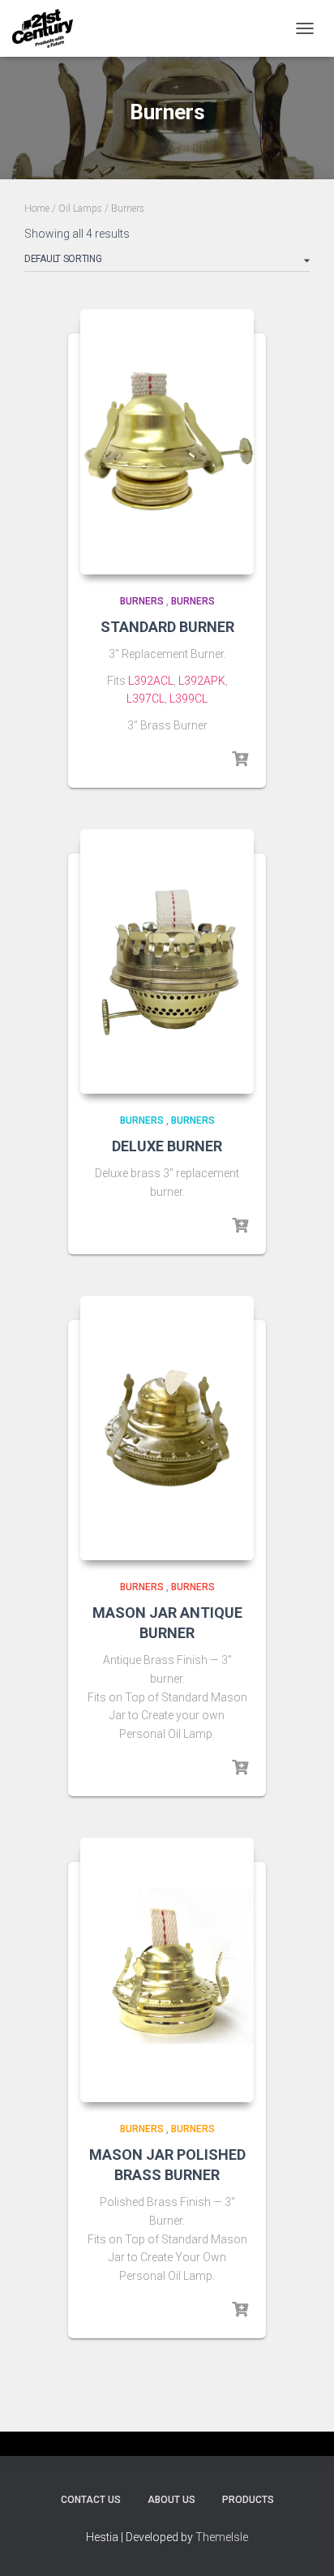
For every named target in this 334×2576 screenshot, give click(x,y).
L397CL (146, 699)
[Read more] (240, 759)
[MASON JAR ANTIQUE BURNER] (167, 1428)
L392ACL (151, 681)
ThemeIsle (222, 2537)
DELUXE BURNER (167, 1146)
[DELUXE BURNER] (167, 962)
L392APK (202, 681)
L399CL (188, 699)
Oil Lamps (80, 209)
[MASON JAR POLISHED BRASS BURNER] (167, 1970)
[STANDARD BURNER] (167, 442)
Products (248, 2500)
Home (37, 209)
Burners (142, 601)
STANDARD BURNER (167, 627)
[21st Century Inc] (49, 28)
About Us (171, 2500)
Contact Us (91, 2500)
